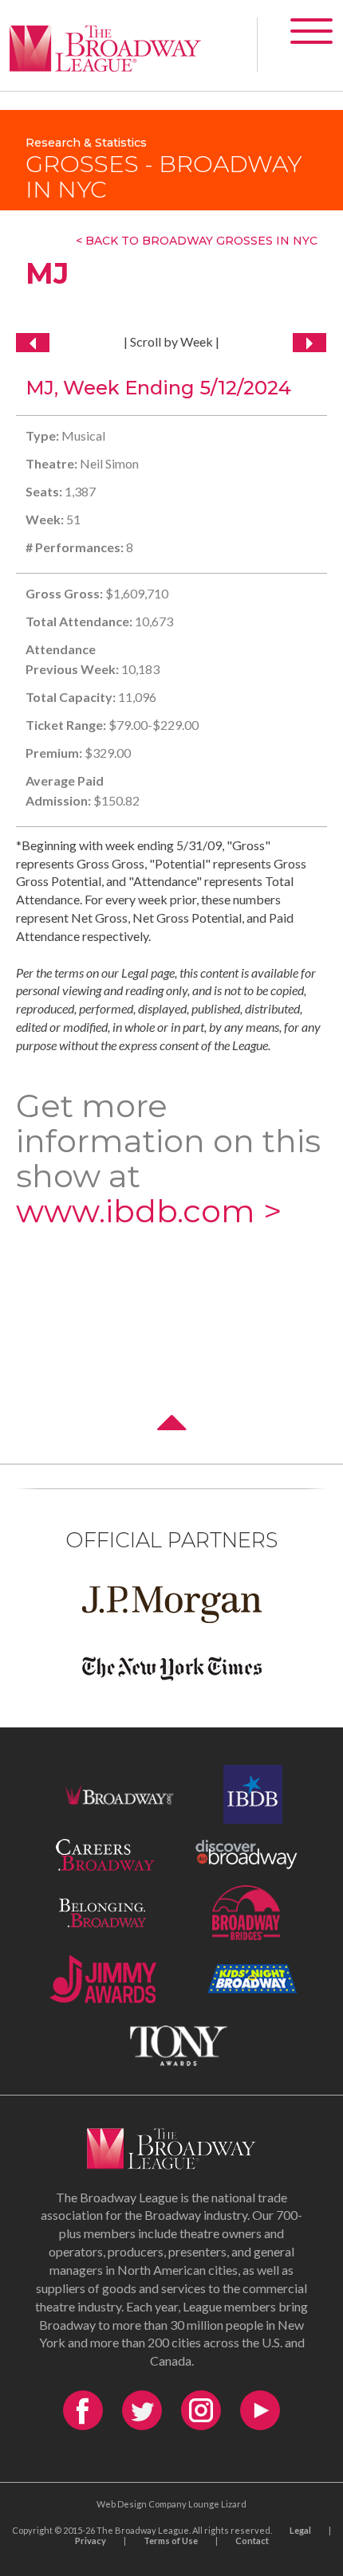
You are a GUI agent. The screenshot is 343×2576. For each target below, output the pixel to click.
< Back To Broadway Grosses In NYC (197, 241)
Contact (252, 2541)
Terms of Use (171, 2541)
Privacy (91, 2541)
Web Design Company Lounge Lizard (171, 2504)
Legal (300, 2530)
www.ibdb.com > (149, 1211)
